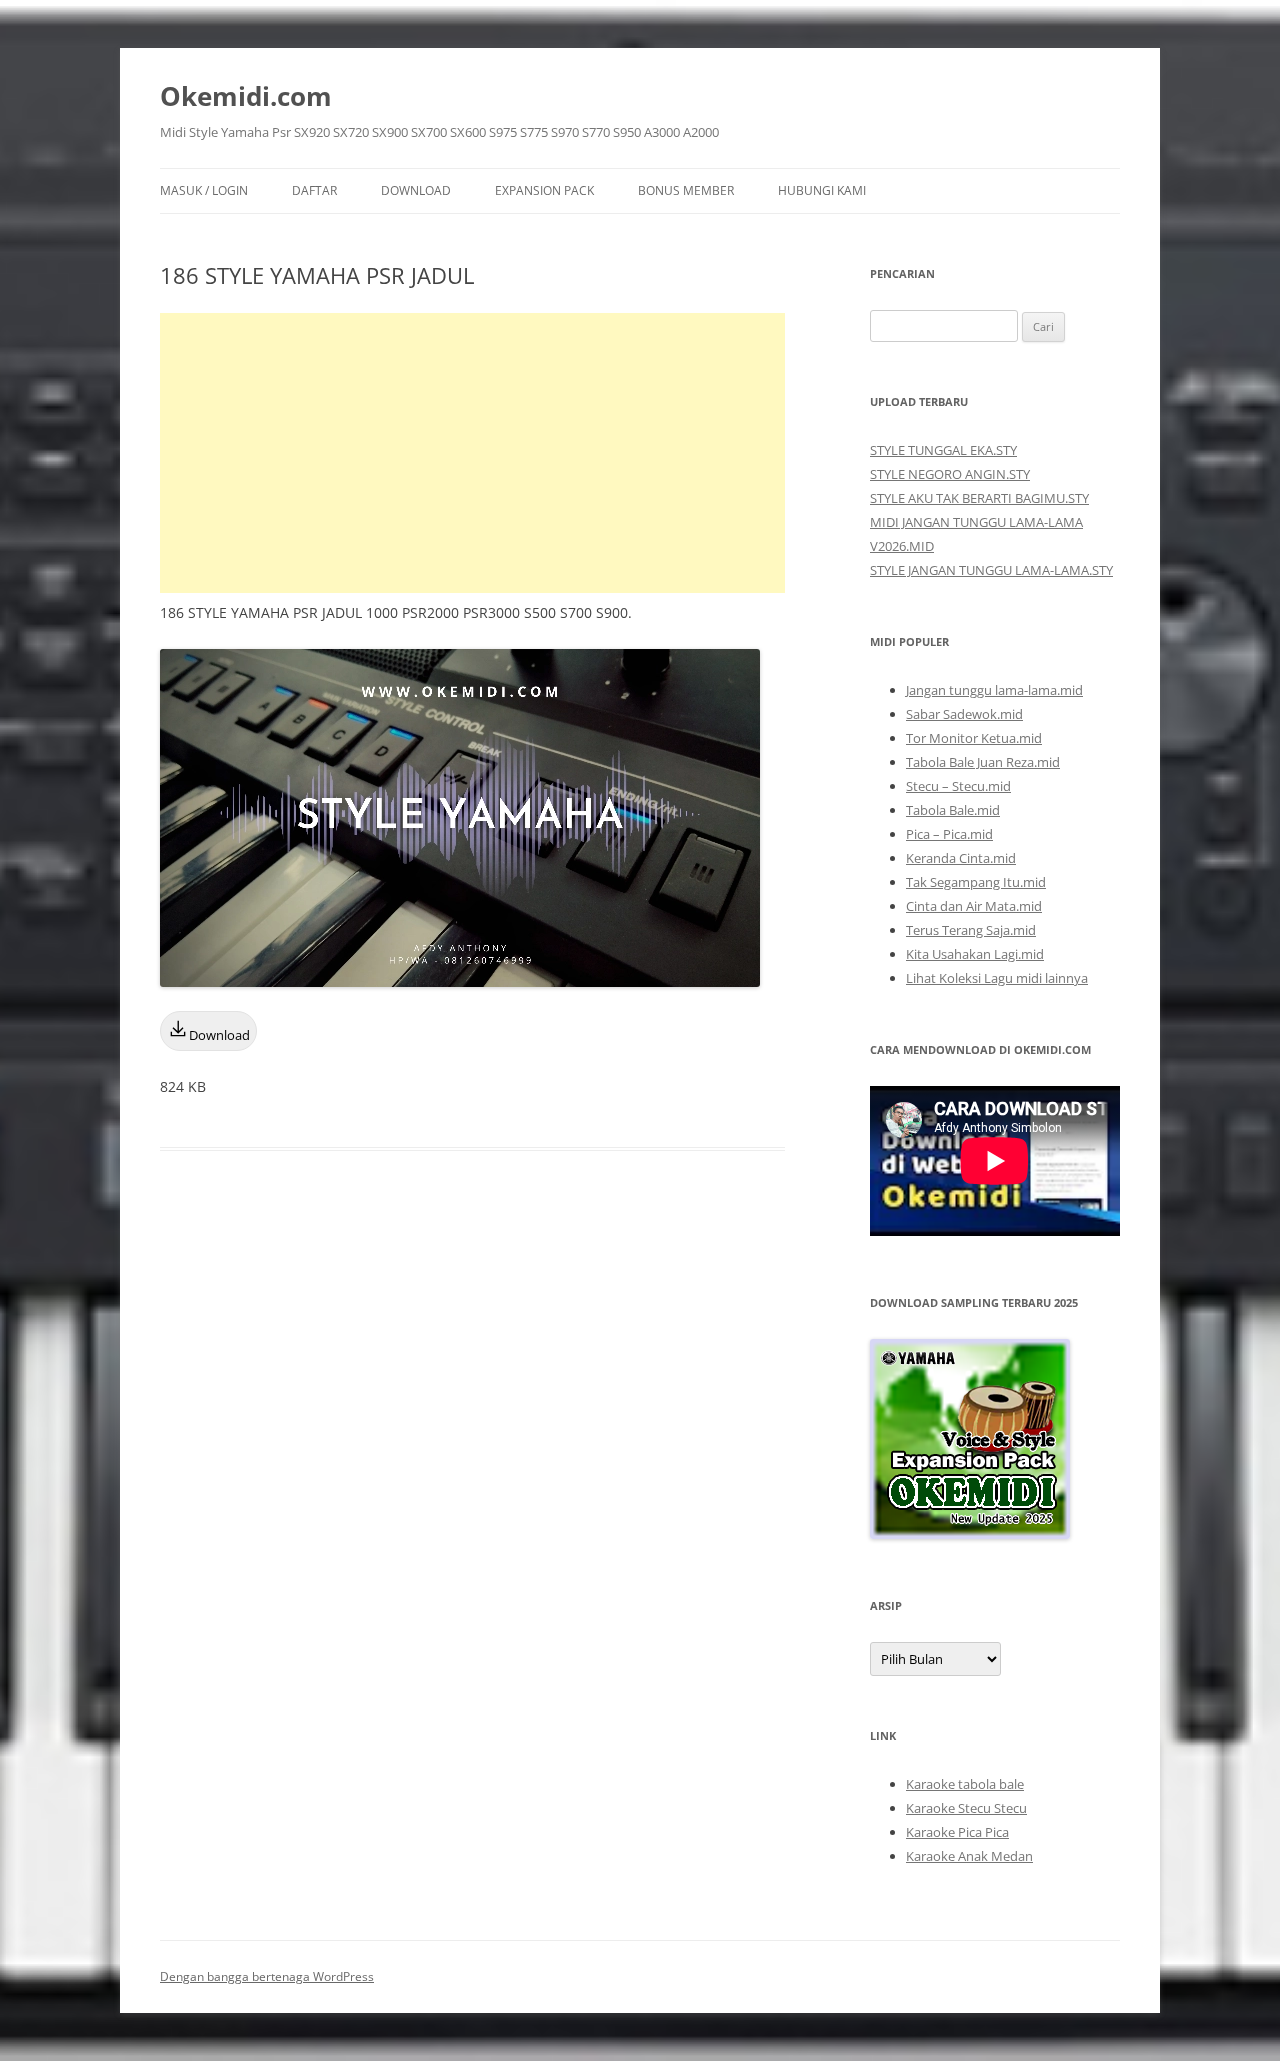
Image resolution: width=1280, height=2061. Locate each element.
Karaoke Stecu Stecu (966, 1808)
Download (416, 190)
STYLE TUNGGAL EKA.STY (943, 450)
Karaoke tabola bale (965, 1784)
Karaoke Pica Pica (957, 1832)
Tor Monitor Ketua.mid (974, 738)
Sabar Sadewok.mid (964, 714)
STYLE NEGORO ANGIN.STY (950, 474)
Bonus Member (686, 190)
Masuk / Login (204, 190)
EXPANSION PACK (544, 190)
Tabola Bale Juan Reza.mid (983, 762)
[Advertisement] (472, 453)
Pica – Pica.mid (949, 834)
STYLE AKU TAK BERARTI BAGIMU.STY (979, 498)
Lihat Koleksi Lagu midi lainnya (997, 978)
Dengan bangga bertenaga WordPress (267, 1976)
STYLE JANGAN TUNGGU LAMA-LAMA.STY (991, 570)
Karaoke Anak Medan (969, 1856)
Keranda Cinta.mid (961, 858)
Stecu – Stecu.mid (958, 786)
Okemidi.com (246, 96)
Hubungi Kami (822, 190)
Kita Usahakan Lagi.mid (975, 954)
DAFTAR (314, 190)
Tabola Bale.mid (953, 810)
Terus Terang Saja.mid (971, 930)
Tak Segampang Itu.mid (976, 882)
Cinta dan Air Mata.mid (974, 906)
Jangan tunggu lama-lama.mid (994, 690)
